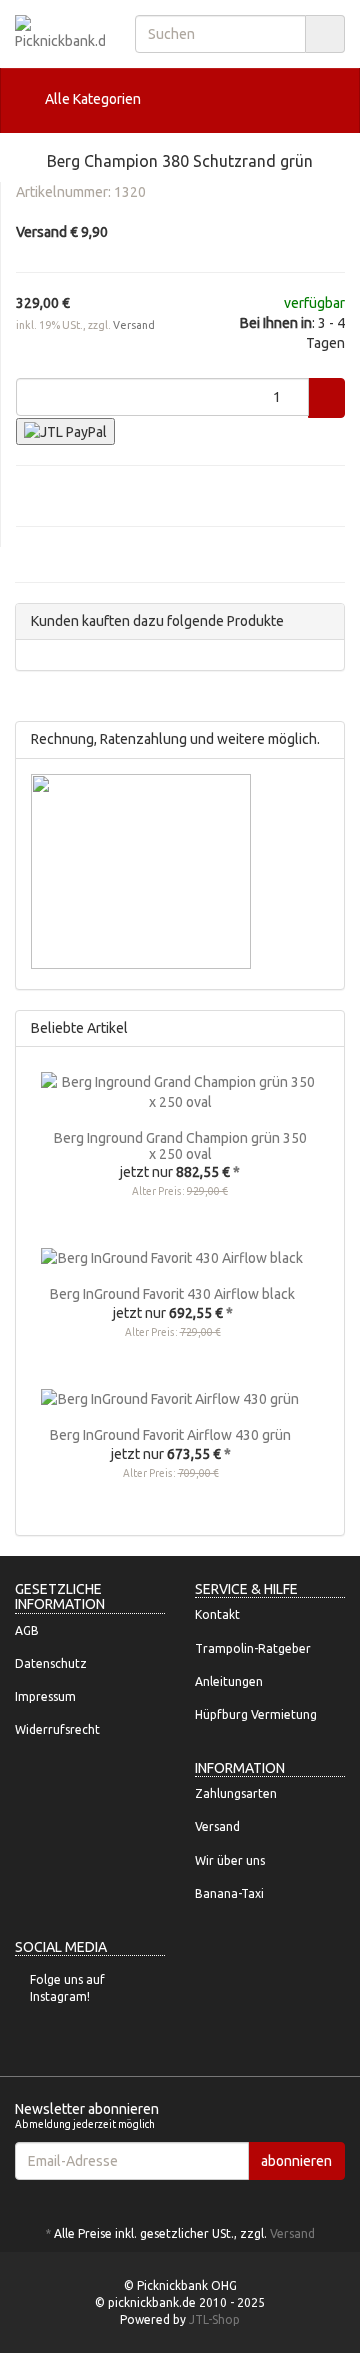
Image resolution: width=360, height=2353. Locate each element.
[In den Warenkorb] (326, 398)
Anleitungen (229, 1681)
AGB (27, 1630)
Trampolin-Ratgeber (253, 1648)
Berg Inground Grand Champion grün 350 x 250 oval (180, 1145)
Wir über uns (230, 1860)
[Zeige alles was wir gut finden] (323, 1028)
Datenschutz (51, 1663)
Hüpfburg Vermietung (256, 1714)
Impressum (45, 1696)
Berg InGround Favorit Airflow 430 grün (170, 1435)
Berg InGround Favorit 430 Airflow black (172, 1294)
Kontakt (217, 1614)
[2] (65, 431)
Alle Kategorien (91, 99)
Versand (134, 325)
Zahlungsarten (236, 1793)
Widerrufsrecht (57, 1729)
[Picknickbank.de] (60, 33)
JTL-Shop (214, 2319)
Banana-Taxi (229, 1893)
